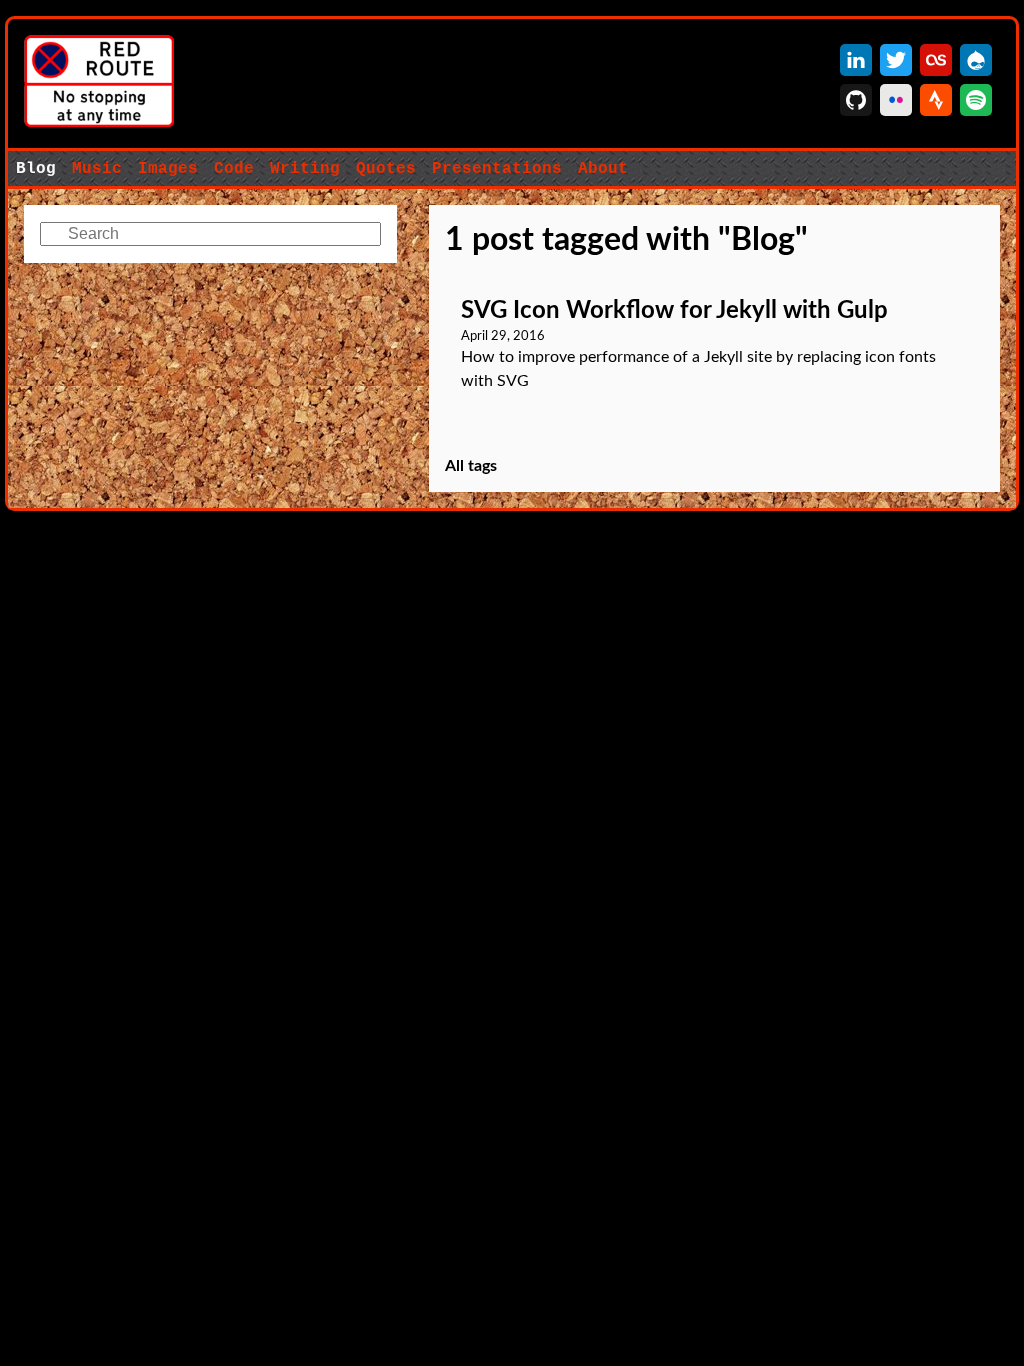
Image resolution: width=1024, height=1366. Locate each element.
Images (168, 169)
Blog (36, 169)
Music (97, 169)
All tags (471, 466)
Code (234, 169)
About (603, 169)
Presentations (497, 169)
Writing (305, 169)
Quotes (386, 169)
